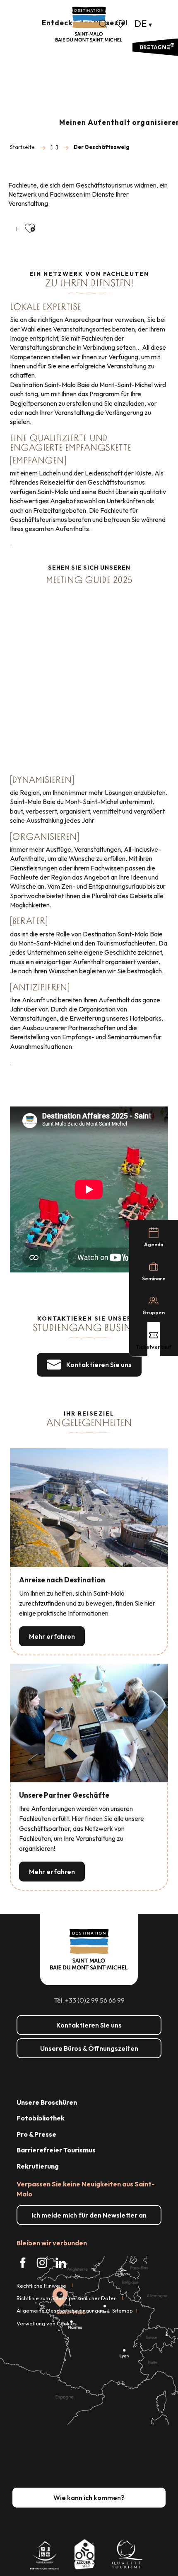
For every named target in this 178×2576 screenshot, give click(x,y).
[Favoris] (121, 24)
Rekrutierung (38, 2166)
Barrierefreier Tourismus (56, 2150)
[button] (103, 24)
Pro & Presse (36, 2134)
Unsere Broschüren (47, 2102)
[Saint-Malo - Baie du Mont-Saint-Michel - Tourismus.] (89, 24)
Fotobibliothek (41, 2118)
